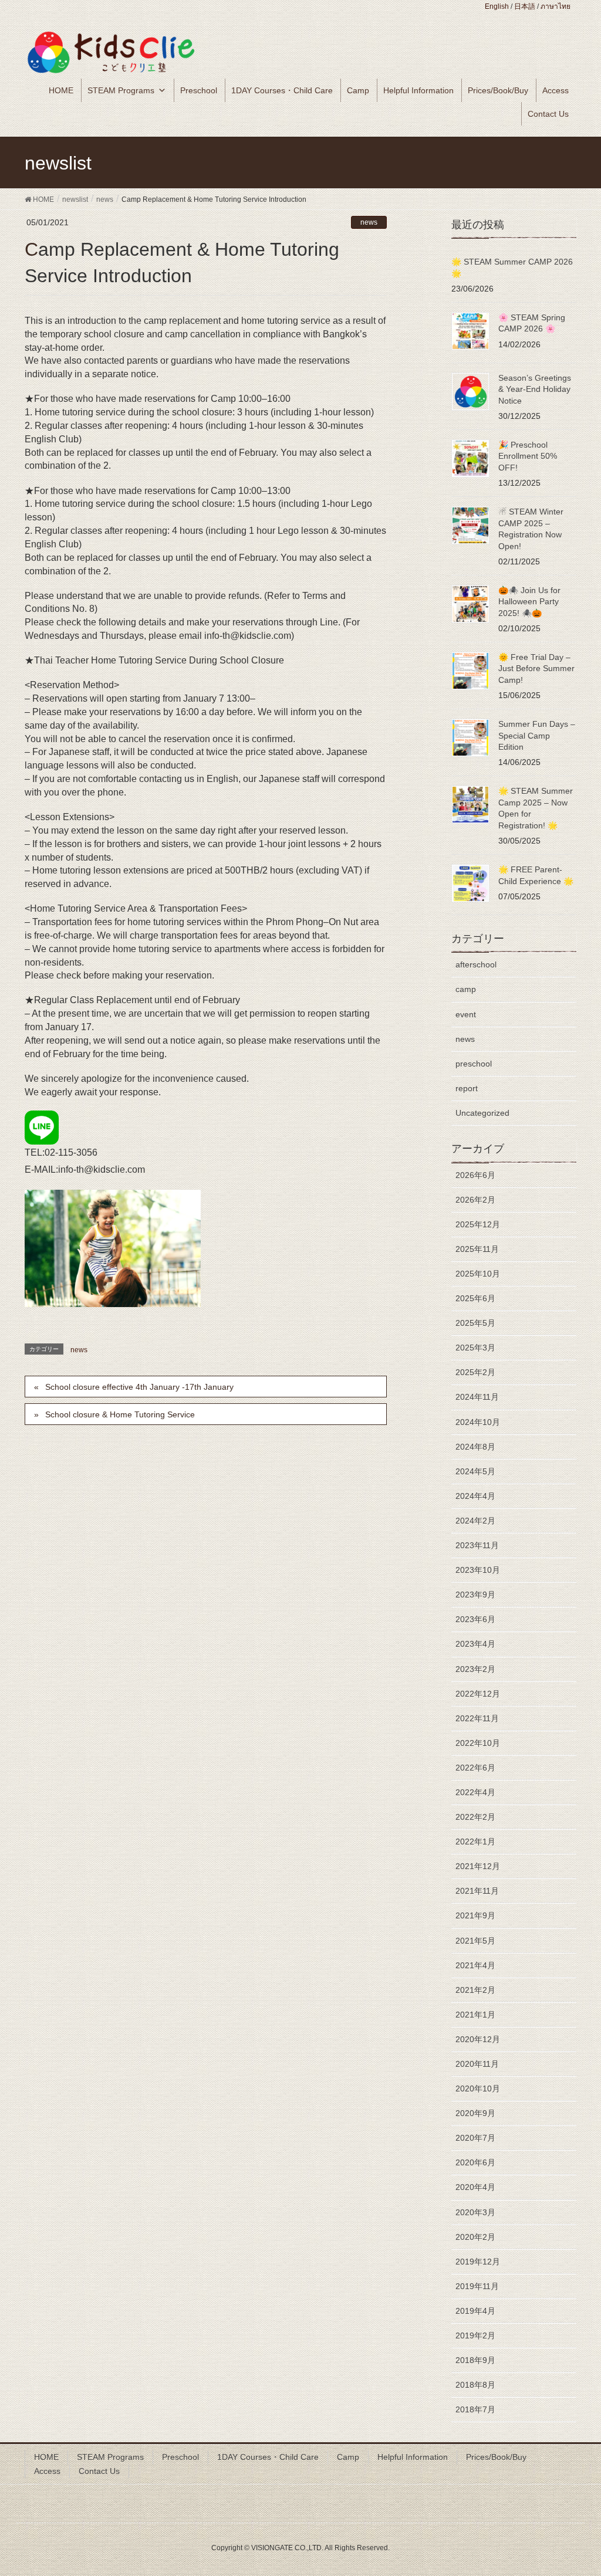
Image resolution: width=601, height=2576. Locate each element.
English (497, 6)
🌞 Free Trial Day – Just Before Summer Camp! (536, 668)
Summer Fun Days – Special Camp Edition (537, 735)
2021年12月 (478, 1866)
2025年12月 (478, 1224)
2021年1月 (475, 2015)
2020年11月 (477, 2064)
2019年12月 (478, 2262)
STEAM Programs (121, 90)
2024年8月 (475, 1447)
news (369, 222)
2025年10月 (478, 1274)
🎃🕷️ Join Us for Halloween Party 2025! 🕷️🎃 (529, 602)
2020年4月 (475, 2187)
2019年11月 (477, 2286)
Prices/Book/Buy (498, 90)
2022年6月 (475, 1768)
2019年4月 (475, 2311)
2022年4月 (475, 1792)
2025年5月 (475, 1323)
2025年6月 (475, 1298)
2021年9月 (475, 1915)
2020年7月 (475, 2138)
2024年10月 (478, 1422)
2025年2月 (475, 1372)
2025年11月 (477, 1249)
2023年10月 (478, 1570)
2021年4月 (475, 1965)
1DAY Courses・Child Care (282, 90)
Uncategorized (482, 1113)
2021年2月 (475, 1990)
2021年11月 (477, 1891)
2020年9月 (475, 2113)
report (467, 1088)
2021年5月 (475, 1941)
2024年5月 (475, 1471)
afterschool (476, 964)
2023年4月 (475, 1644)
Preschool (199, 90)
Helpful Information (418, 90)
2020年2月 (475, 2237)
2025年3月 (475, 1348)
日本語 (525, 6)
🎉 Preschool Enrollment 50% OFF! (528, 456)
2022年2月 (475, 1817)
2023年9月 (475, 1595)
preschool (474, 1064)
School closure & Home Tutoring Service (120, 1414)
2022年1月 (475, 1842)
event (466, 1014)
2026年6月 (475, 1175)
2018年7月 (475, 2409)
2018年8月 (475, 2385)
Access (556, 90)
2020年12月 (478, 2039)
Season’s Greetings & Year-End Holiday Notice (535, 389)
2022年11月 (477, 1718)
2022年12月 (478, 1694)
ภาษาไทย (556, 6)
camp (466, 989)
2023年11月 (477, 1545)
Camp (358, 90)
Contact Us (548, 114)
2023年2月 (475, 1669)
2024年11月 (477, 1397)
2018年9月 (475, 2360)
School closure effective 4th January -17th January (139, 1387)
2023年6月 (475, 1619)
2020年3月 (475, 2212)
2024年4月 (475, 1496)
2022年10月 (478, 1743)
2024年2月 (475, 1521)
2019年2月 (475, 2335)
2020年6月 (475, 2162)
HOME (61, 90)
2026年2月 (475, 1200)
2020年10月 (478, 2088)
